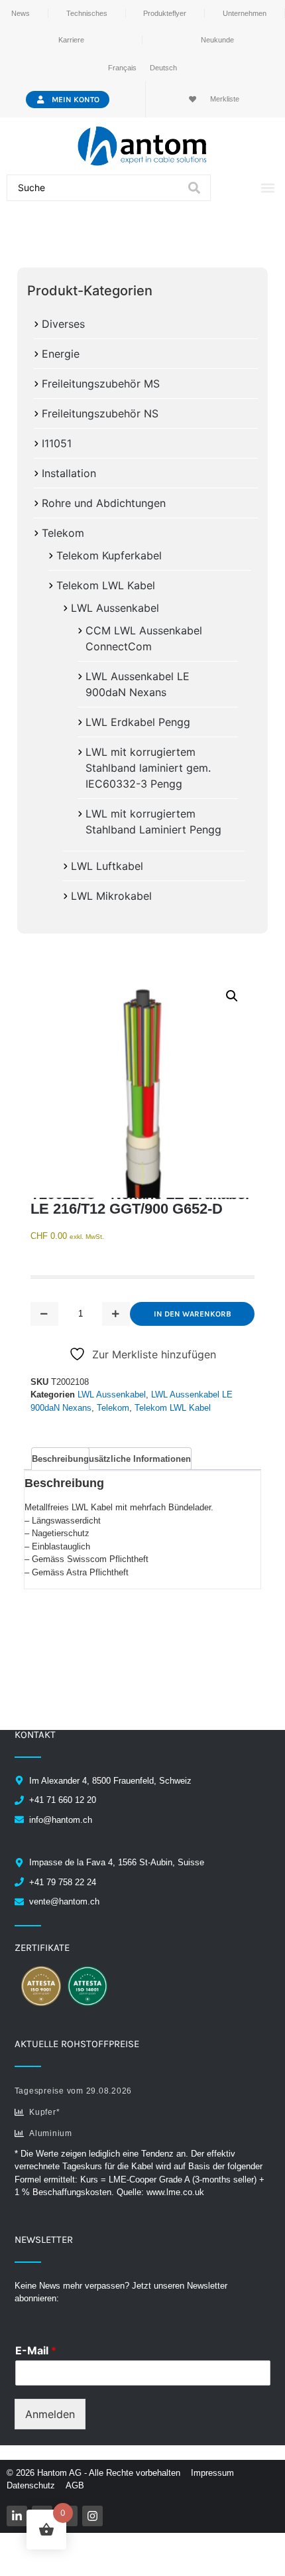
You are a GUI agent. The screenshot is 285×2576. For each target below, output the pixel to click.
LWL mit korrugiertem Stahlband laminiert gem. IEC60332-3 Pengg (148, 768)
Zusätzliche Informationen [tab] (137, 1459)
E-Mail (36, 2350)
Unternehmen (245, 13)
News (21, 13)
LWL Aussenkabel (115, 608)
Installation (69, 473)
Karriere (71, 40)
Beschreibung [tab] (60, 1459)
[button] (267, 188)
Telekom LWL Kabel (106, 585)
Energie (61, 354)
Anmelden (50, 2414)
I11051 (57, 443)
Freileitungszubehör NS (100, 413)
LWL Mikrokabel (111, 896)
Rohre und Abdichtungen (104, 503)
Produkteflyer (165, 13)
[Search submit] (194, 188)
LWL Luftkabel (107, 866)
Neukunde (217, 40)
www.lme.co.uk (175, 2192)
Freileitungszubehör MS (101, 384)
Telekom (63, 533)
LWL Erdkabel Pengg (138, 722)
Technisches (87, 13)
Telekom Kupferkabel (109, 555)
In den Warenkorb (193, 1314)
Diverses (63, 324)
